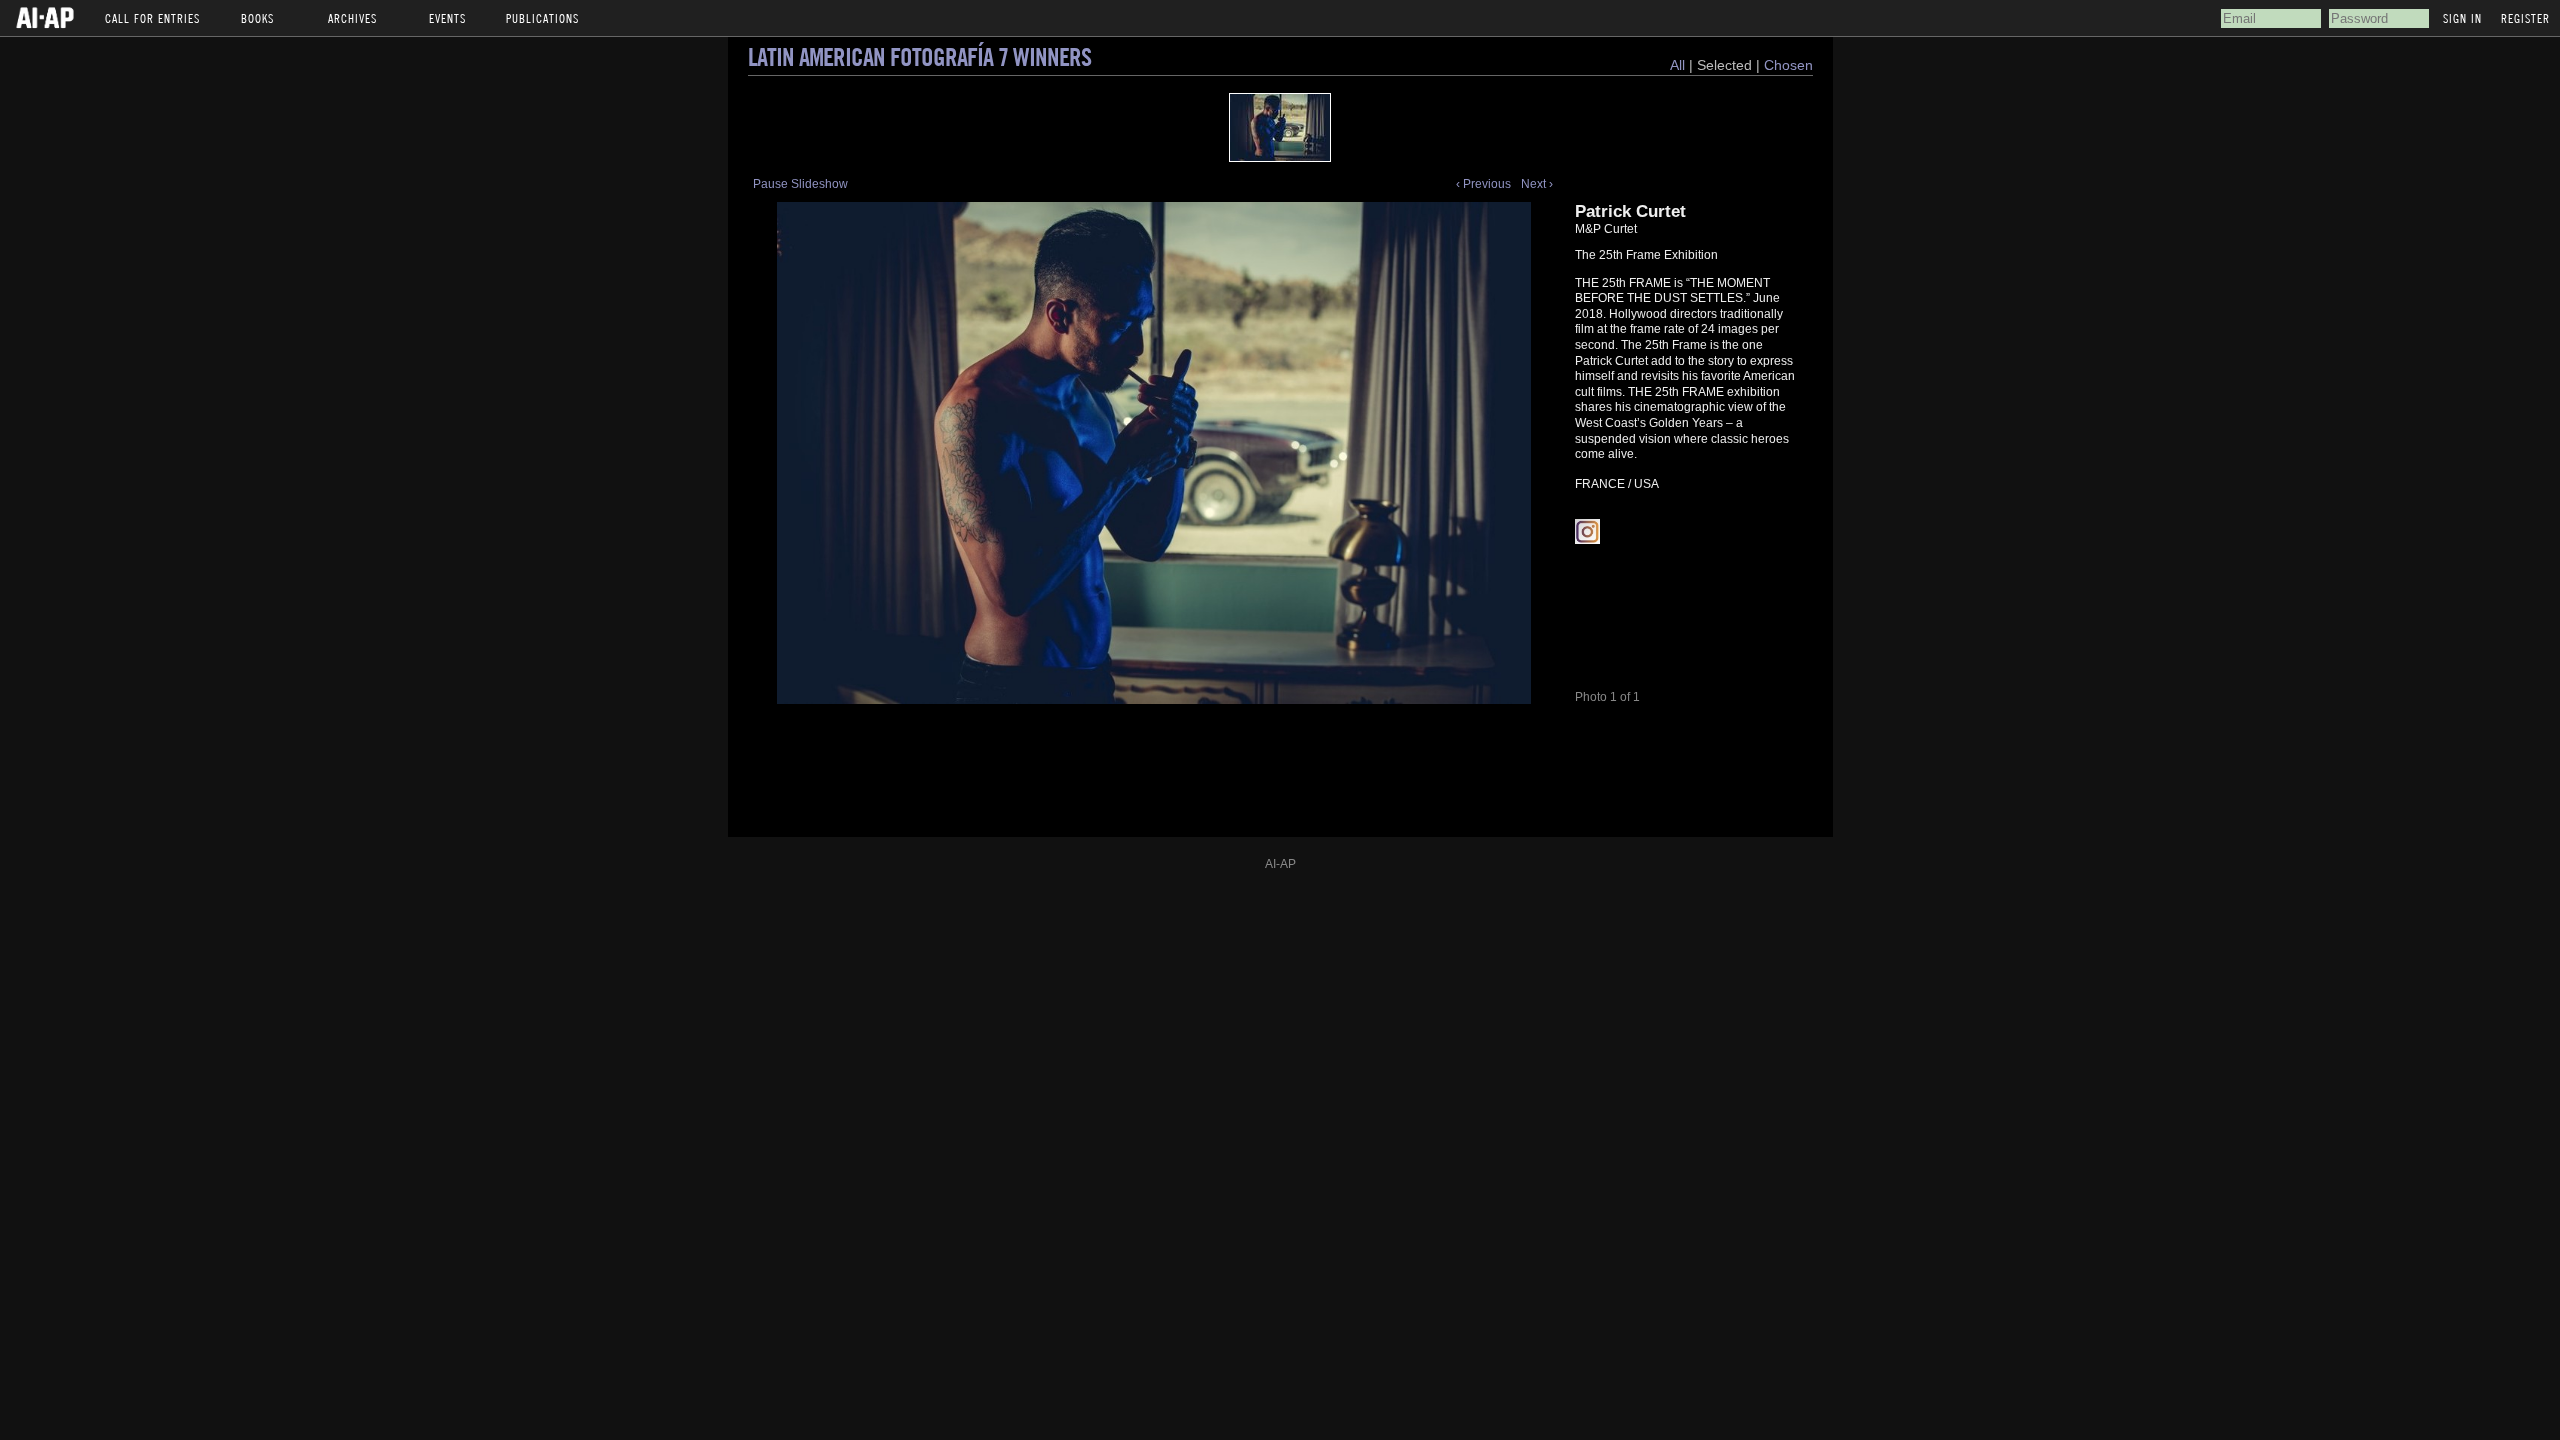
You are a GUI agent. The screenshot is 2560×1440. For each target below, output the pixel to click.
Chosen (1788, 65)
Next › (1537, 184)
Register (2525, 18)
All (1677, 65)
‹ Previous (1483, 184)
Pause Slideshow (800, 184)
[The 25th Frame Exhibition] (1280, 127)
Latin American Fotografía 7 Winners (919, 56)
